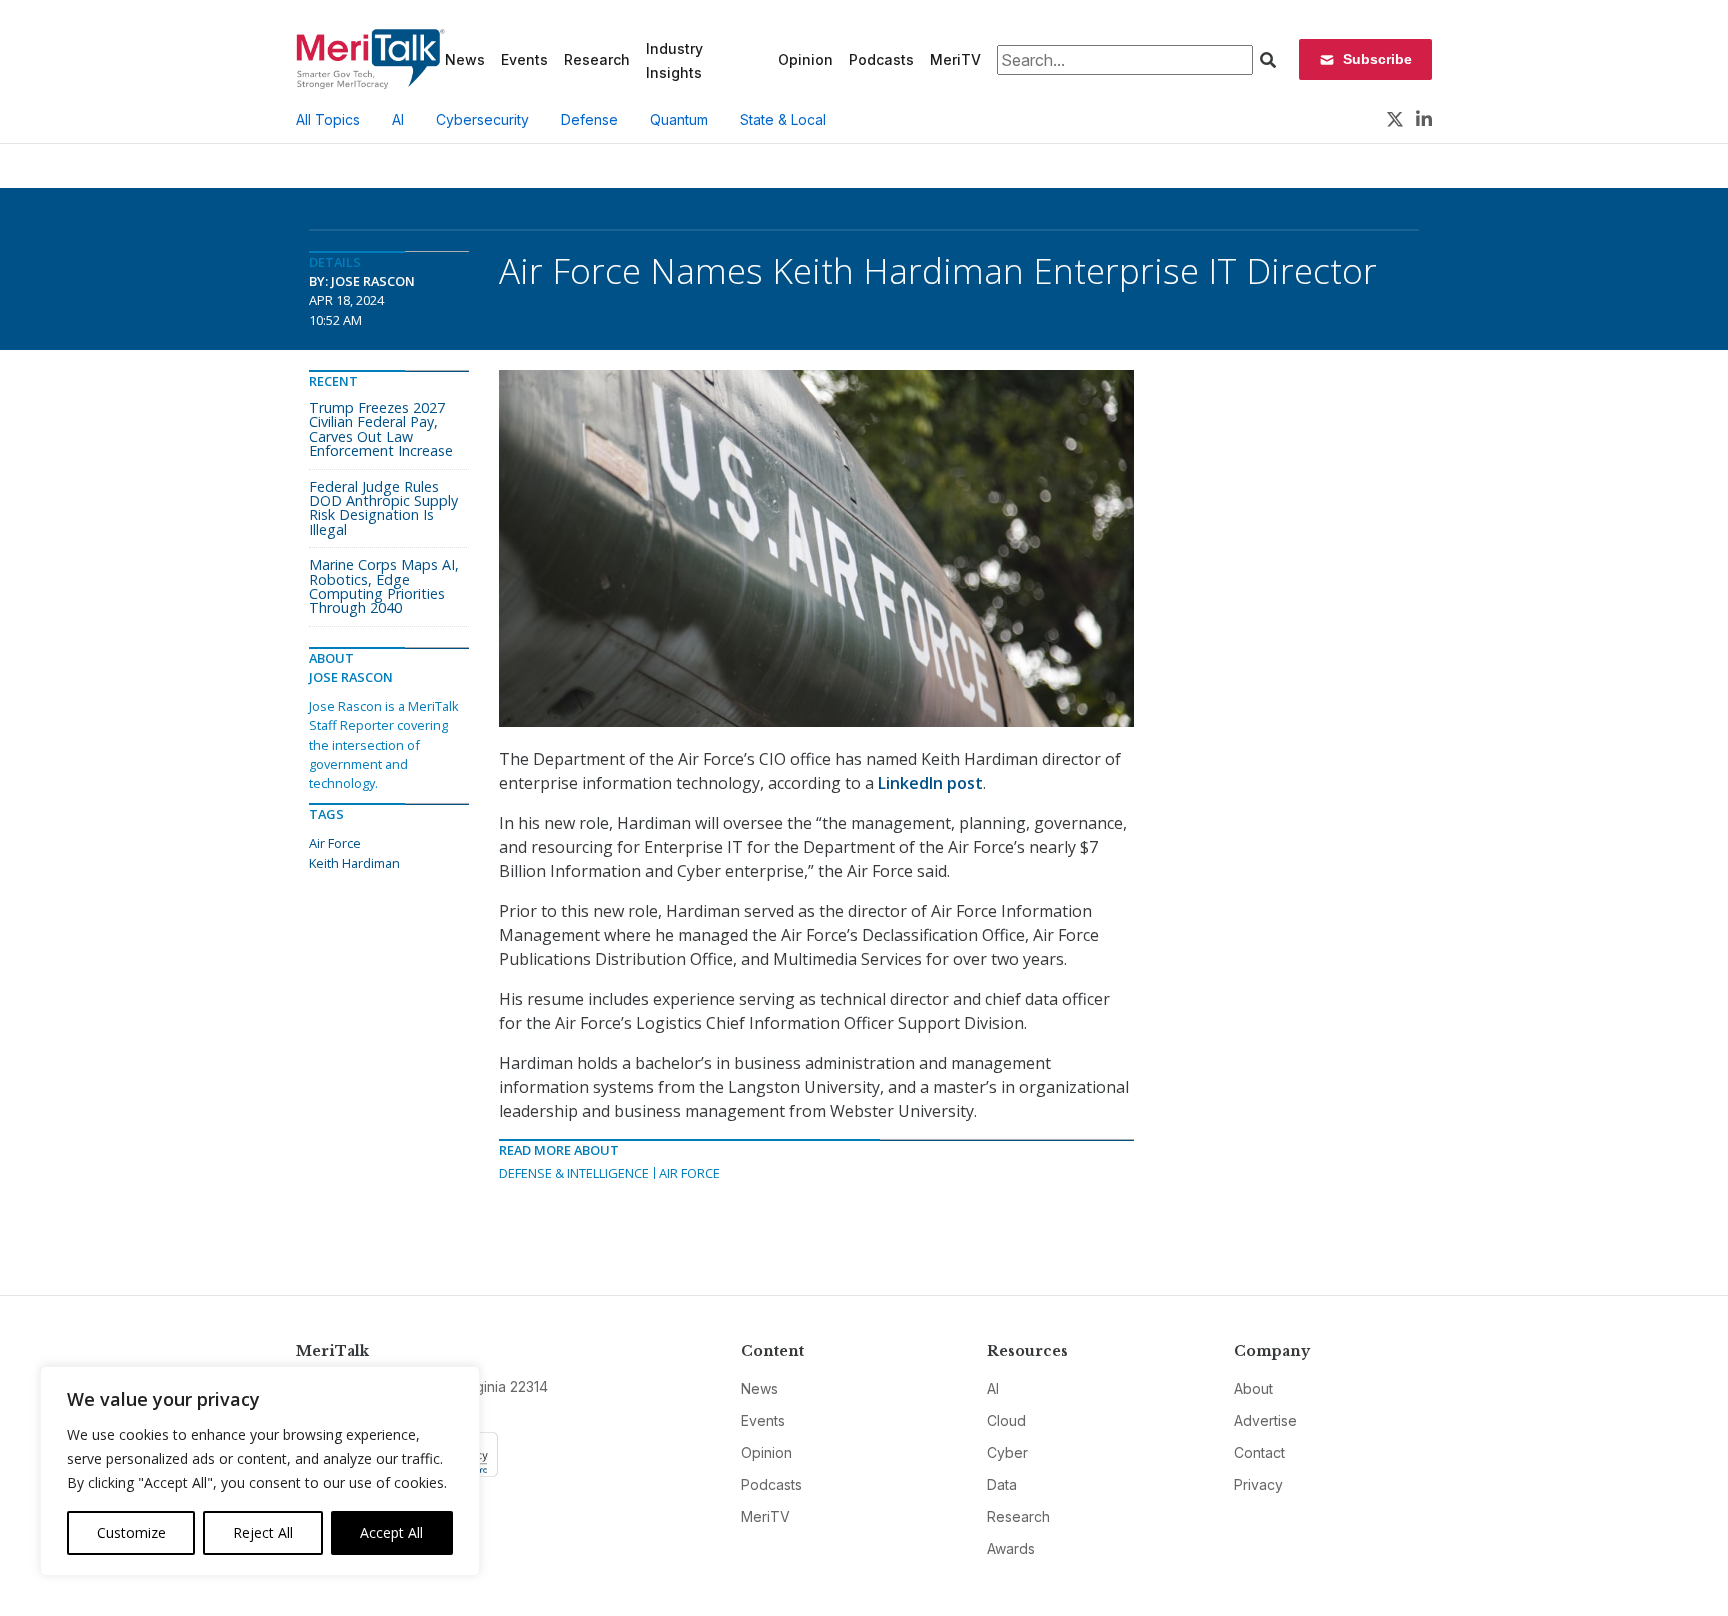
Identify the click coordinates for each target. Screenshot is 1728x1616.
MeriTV (955, 59)
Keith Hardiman (354, 863)
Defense (589, 119)
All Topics (328, 119)
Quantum (679, 119)
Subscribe (1377, 59)
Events (524, 59)
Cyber (1007, 1452)
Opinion (805, 59)
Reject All (263, 1532)
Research (597, 59)
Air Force (689, 1173)
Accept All (391, 1532)
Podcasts (881, 59)
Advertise (1265, 1420)
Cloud (1006, 1420)
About (1253, 1388)
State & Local (783, 119)
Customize (131, 1532)
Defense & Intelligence (574, 1173)
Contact (1259, 1452)
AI (398, 119)
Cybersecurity (482, 119)
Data (1002, 1484)
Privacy (1258, 1484)
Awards (1011, 1548)
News (465, 59)
